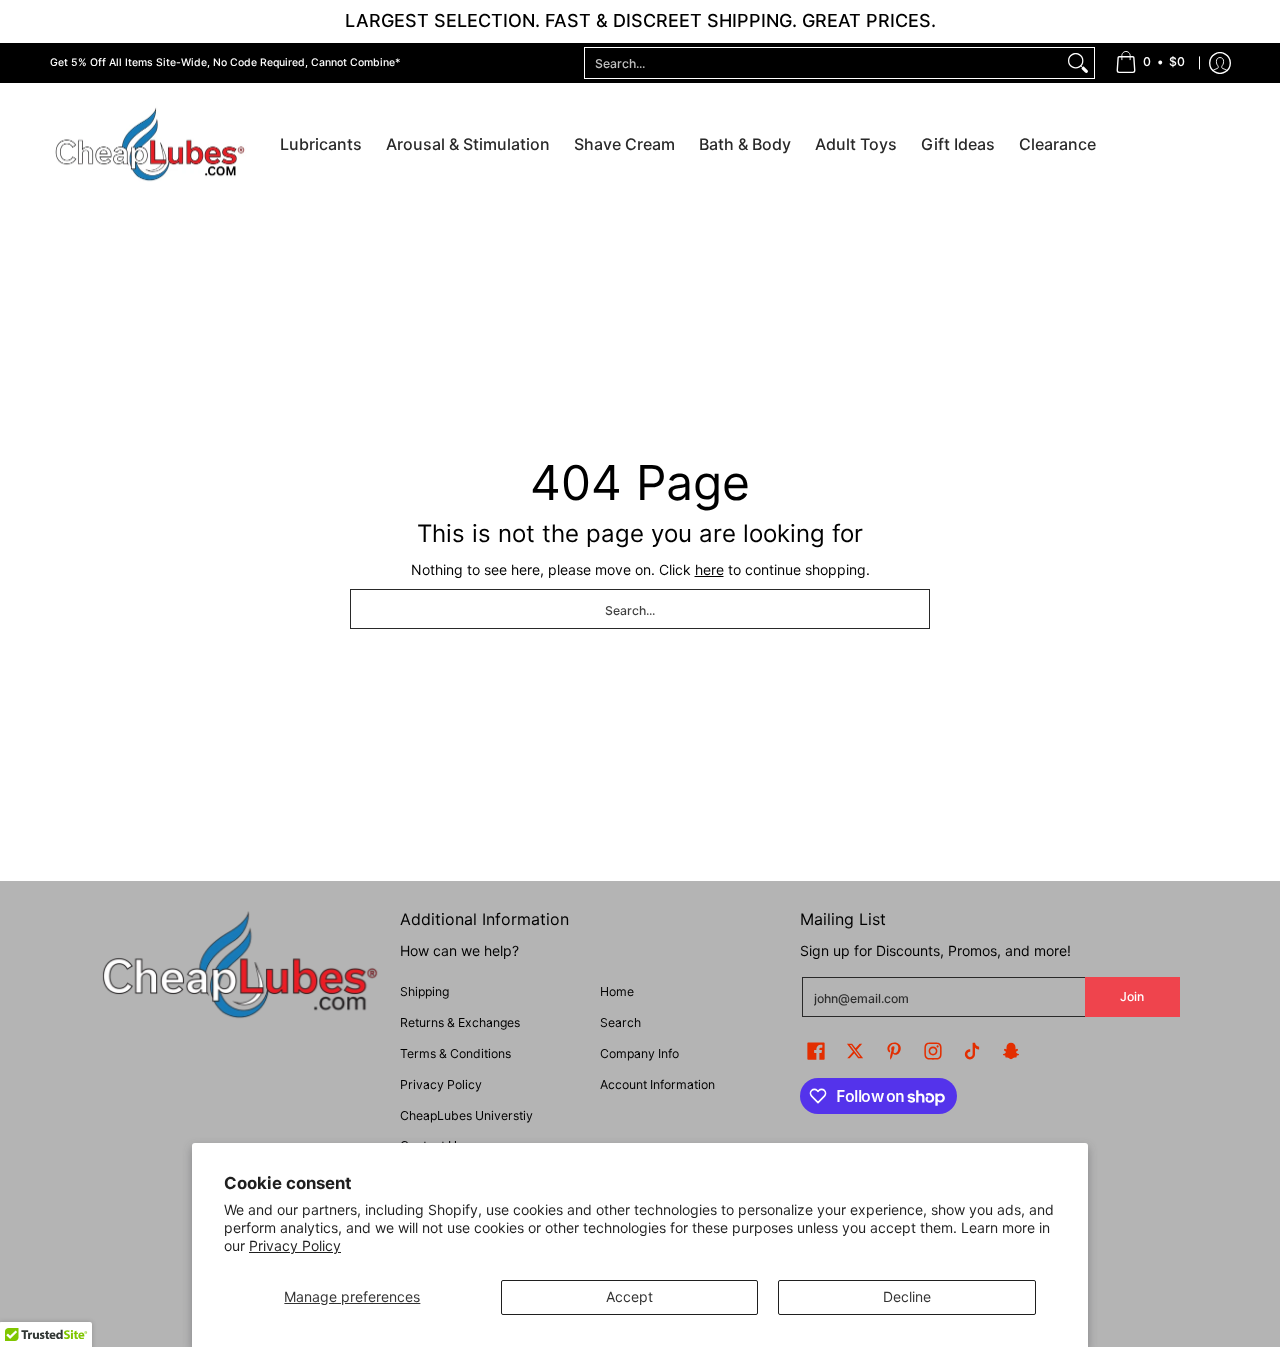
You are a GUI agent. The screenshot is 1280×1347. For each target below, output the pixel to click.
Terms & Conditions (455, 1053)
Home (617, 991)
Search (620, 1022)
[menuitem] (1150, 63)
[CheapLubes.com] (150, 145)
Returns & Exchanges (460, 1022)
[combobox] (823, 63)
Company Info (639, 1053)
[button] (816, 1050)
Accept (629, 1296)
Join (1132, 996)
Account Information (657, 1084)
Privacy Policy (295, 1245)
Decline (907, 1296)
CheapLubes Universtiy (466, 1115)
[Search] (1078, 63)
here (709, 569)
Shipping (424, 991)
